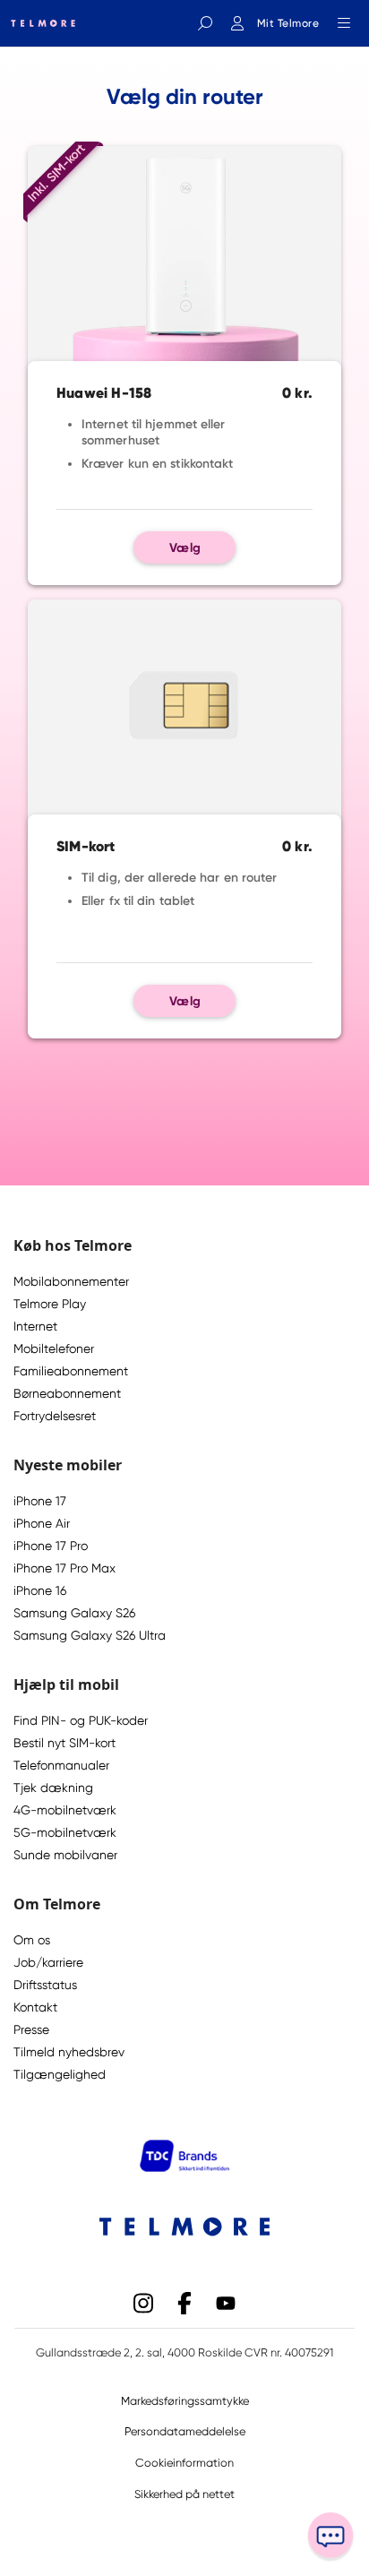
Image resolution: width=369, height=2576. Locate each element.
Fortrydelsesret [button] (55, 1416)
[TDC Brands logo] (184, 2167)
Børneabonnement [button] (67, 1393)
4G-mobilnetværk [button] (65, 1810)
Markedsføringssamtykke (185, 2401)
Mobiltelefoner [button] (54, 1348)
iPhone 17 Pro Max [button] (64, 1568)
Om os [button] (32, 1940)
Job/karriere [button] (48, 1962)
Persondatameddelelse (185, 2431)
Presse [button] (31, 2029)
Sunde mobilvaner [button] (65, 1855)
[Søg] (205, 23)
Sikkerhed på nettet (184, 2494)
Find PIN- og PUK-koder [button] (81, 1720)
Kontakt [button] (35, 2007)
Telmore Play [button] (50, 1304)
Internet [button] (35, 1326)
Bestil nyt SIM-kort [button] (64, 1743)
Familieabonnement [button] (71, 1371)
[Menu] (344, 23)
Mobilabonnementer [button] (71, 1281)
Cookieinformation (184, 2463)
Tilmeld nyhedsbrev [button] (69, 2052)
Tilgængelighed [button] (60, 2074)
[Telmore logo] (38, 23)
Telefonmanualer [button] (61, 1765)
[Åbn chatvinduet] (330, 2537)
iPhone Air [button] (42, 1523)
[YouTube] (226, 2301)
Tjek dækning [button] (53, 1788)
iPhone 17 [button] (40, 1501)
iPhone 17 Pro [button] (51, 1546)
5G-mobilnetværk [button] (65, 1832)
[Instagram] (143, 2301)
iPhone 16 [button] (40, 1590)
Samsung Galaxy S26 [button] (74, 1613)
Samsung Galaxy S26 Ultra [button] (90, 1635)
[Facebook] (184, 2301)
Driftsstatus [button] (45, 1985)
